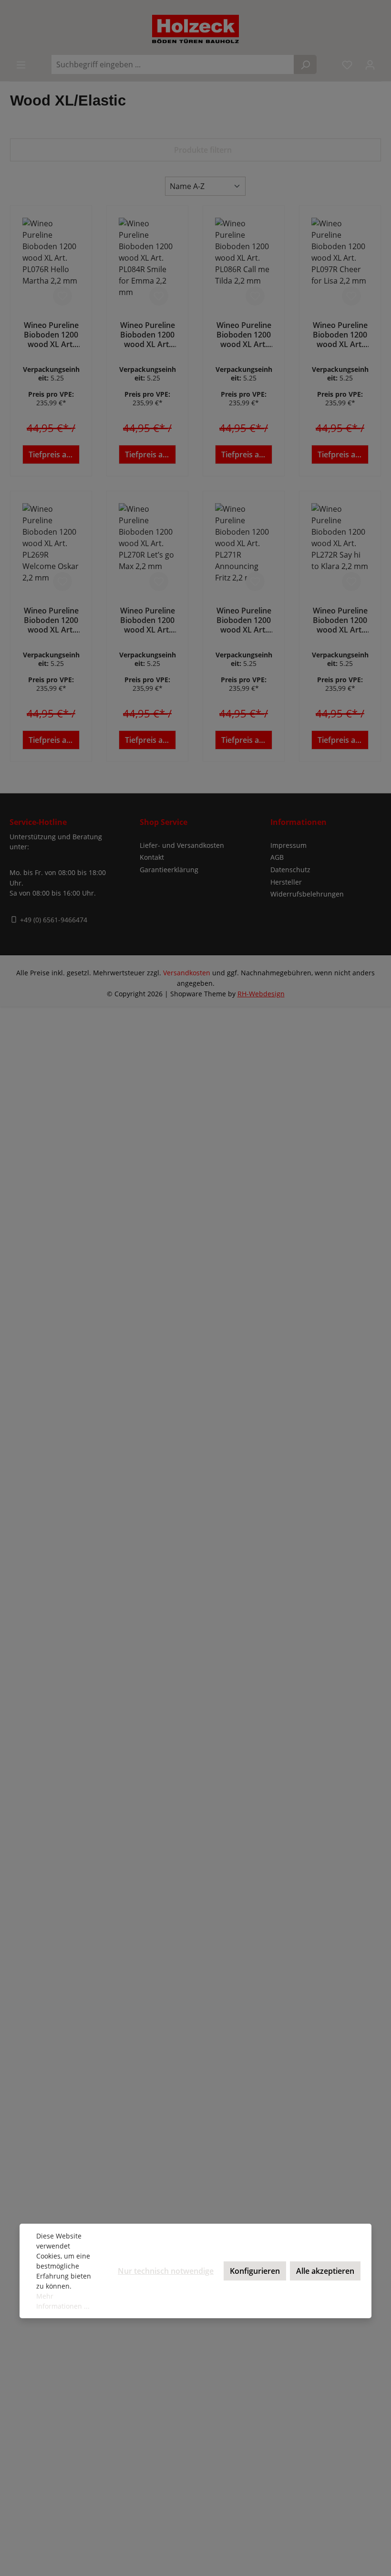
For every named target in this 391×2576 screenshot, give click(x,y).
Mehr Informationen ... (63, 2301)
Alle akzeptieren (325, 2271)
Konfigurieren (255, 2271)
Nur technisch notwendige (166, 2271)
